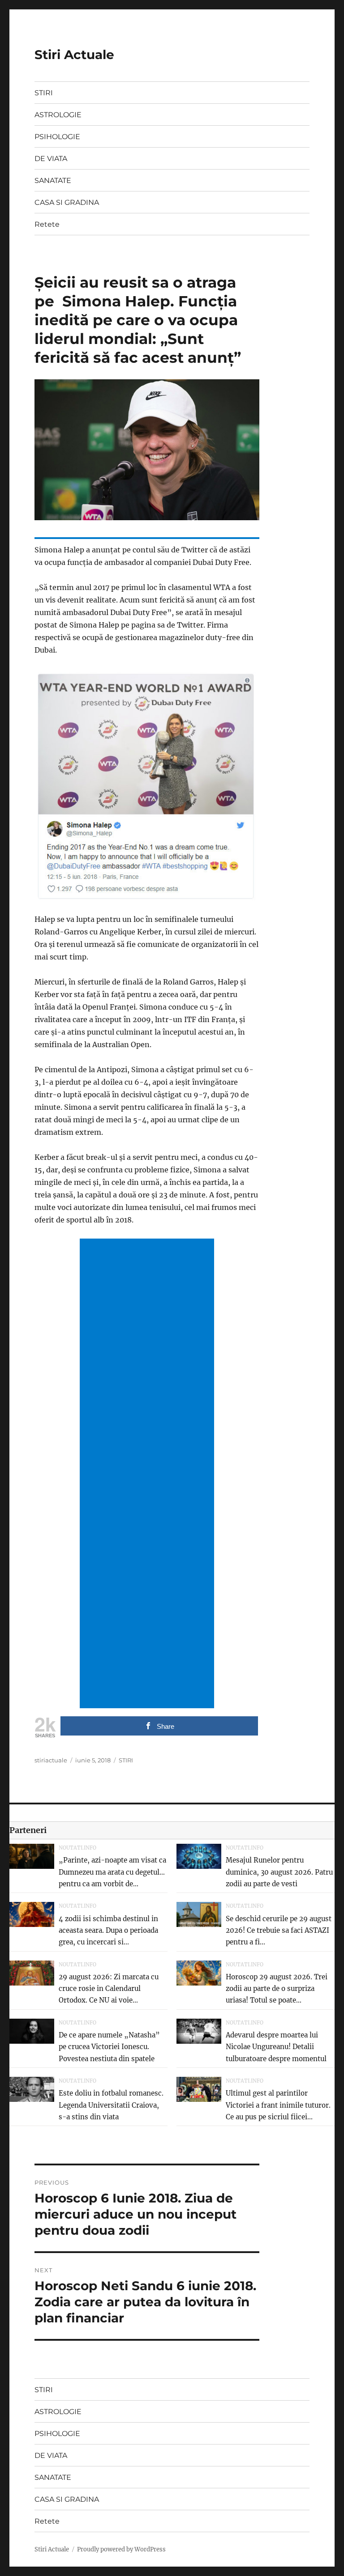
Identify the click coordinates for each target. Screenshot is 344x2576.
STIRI (44, 93)
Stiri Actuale (74, 55)
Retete (47, 224)
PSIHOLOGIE (57, 137)
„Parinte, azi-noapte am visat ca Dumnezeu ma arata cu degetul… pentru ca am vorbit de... (112, 1872)
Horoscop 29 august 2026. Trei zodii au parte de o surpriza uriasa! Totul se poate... (277, 1989)
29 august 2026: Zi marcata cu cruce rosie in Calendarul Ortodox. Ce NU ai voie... (109, 1989)
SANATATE (53, 180)
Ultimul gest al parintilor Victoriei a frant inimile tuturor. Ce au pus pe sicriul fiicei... (278, 2105)
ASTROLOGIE (58, 115)
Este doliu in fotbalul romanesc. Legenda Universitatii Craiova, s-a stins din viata (111, 2105)
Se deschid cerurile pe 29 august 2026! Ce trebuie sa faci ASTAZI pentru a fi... (279, 1931)
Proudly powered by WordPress (121, 2549)
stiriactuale (51, 1760)
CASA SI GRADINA (67, 202)
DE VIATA (51, 159)
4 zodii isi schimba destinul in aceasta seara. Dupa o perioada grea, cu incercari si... (108, 1931)
